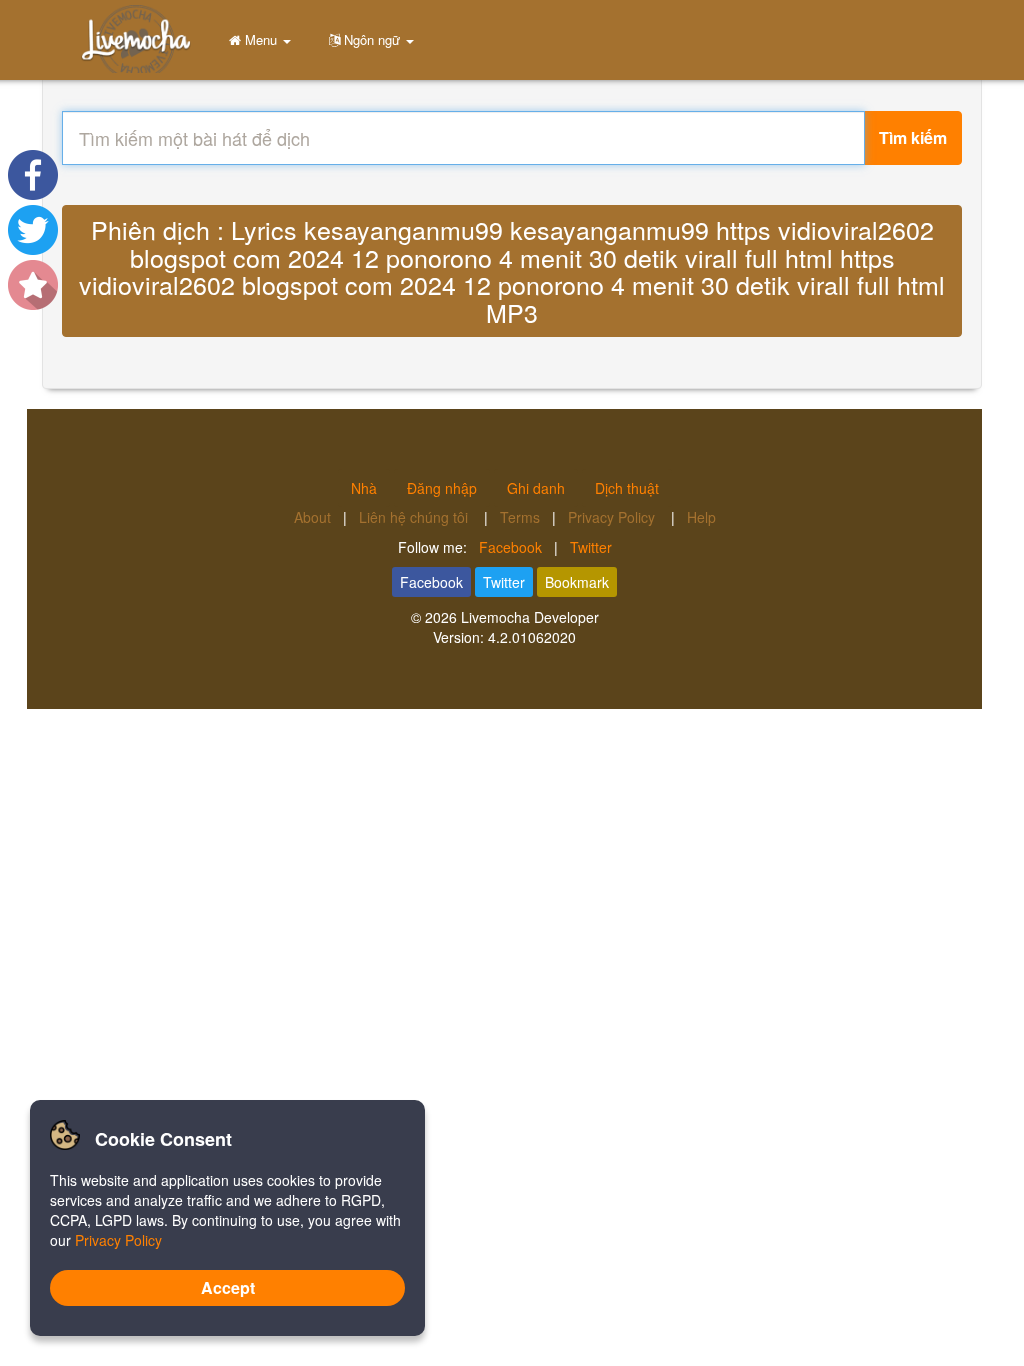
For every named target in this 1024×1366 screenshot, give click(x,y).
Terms (520, 517)
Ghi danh (536, 488)
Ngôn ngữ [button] (372, 39)
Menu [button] (261, 39)
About (312, 517)
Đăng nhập (442, 488)
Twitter (591, 547)
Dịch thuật (627, 488)
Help (701, 517)
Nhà (364, 488)
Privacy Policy (613, 517)
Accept (228, 1287)
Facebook (510, 547)
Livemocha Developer (530, 617)
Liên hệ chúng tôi (415, 517)
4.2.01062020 (532, 637)
